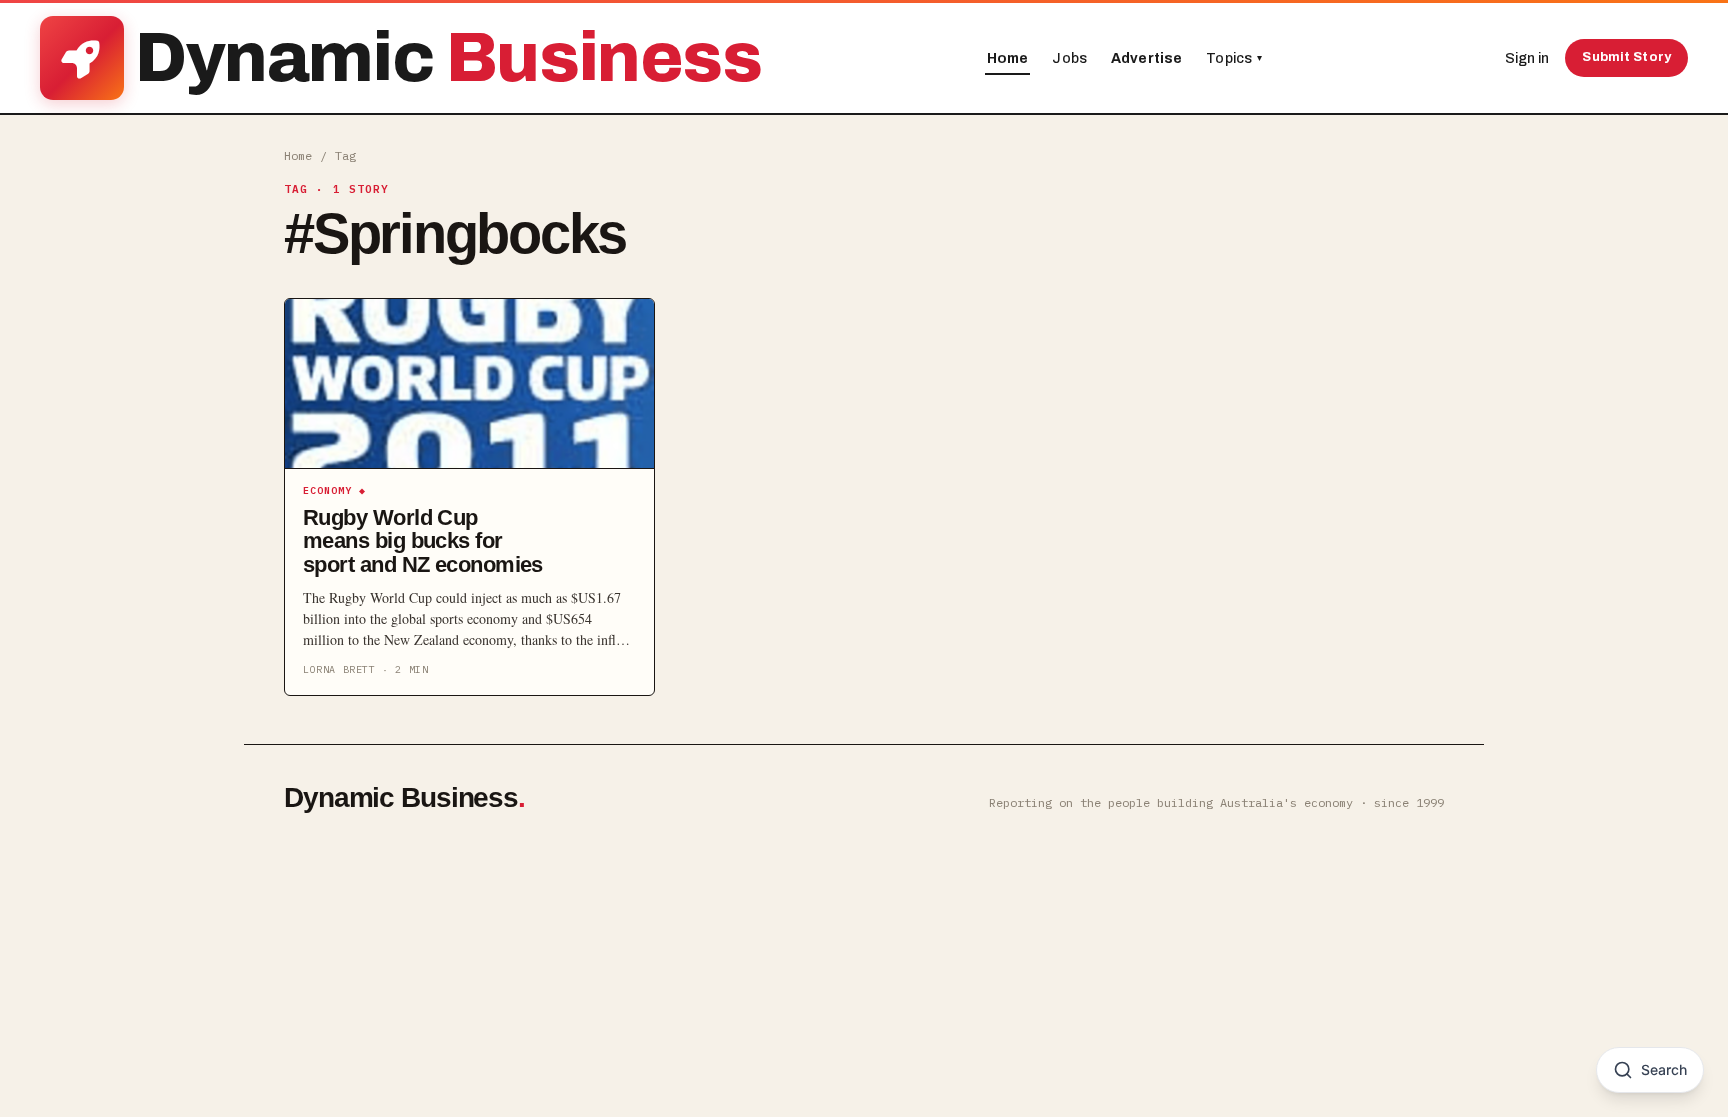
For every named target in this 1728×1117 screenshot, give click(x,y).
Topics (1234, 58)
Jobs (1069, 58)
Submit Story (1626, 57)
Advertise (1146, 58)
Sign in (1527, 58)
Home (1008, 58)
